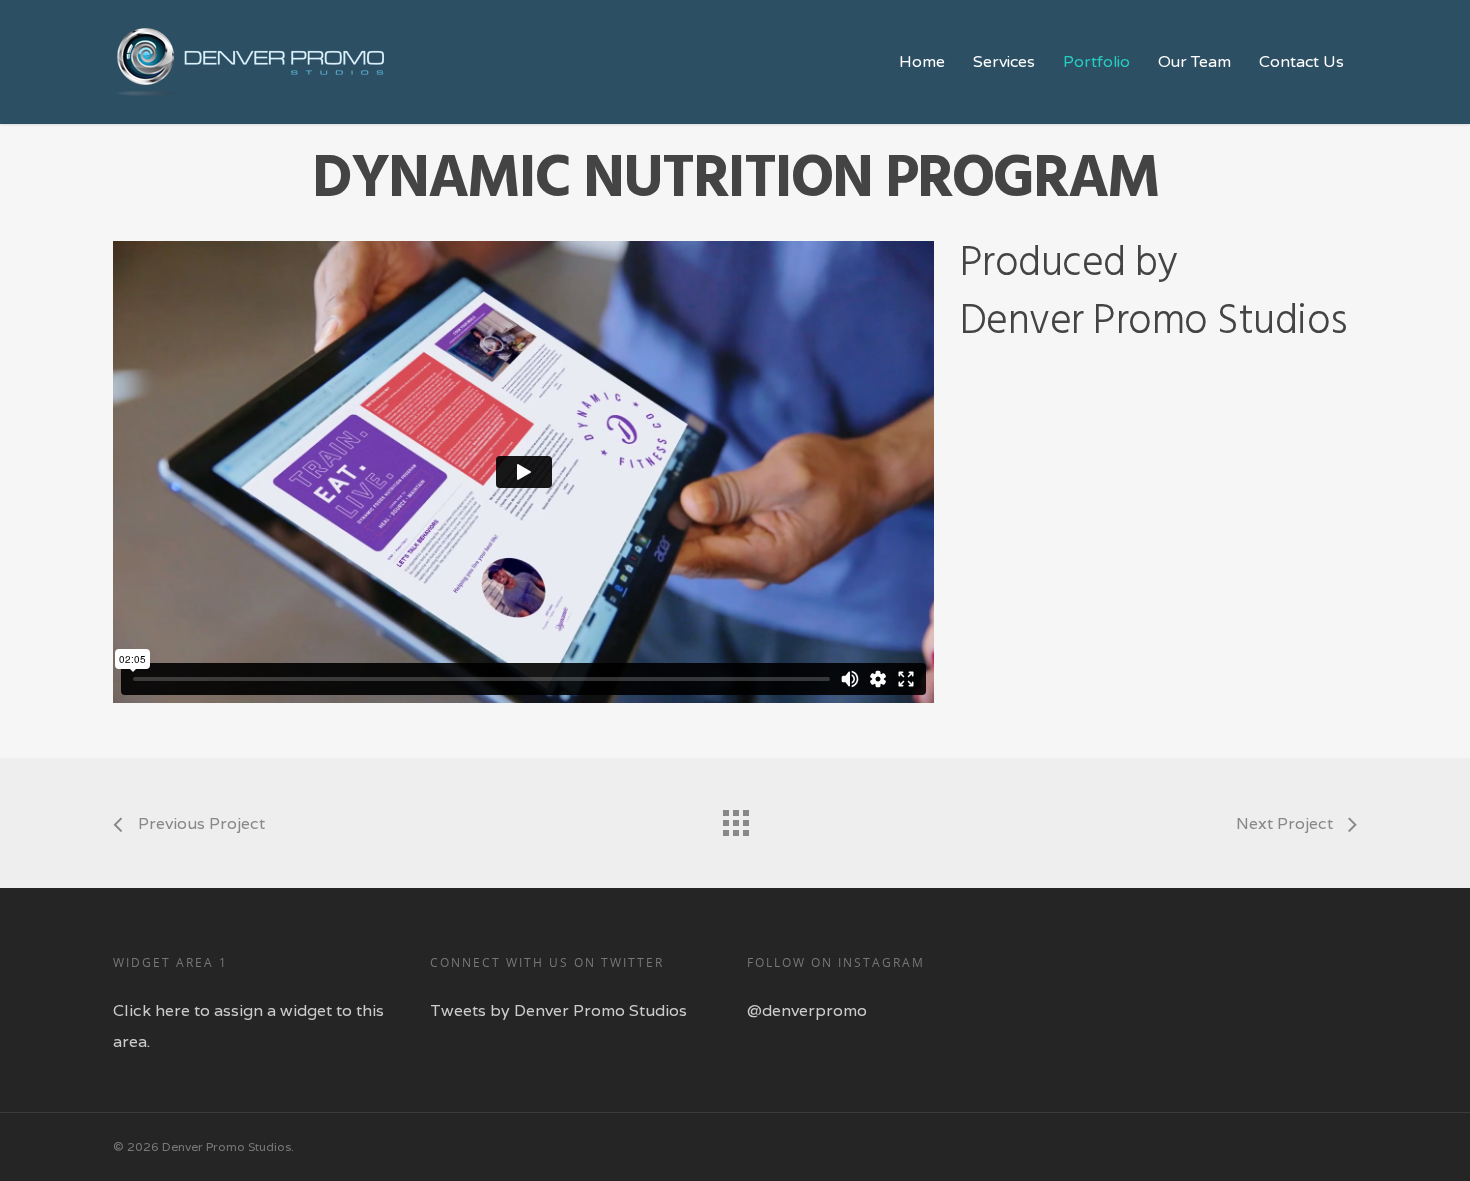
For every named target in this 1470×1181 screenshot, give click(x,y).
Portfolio (1096, 62)
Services (1004, 62)
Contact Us (1301, 62)
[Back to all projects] (735, 818)
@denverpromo (807, 1010)
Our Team (1194, 62)
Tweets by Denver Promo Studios (558, 1010)
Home (922, 62)
